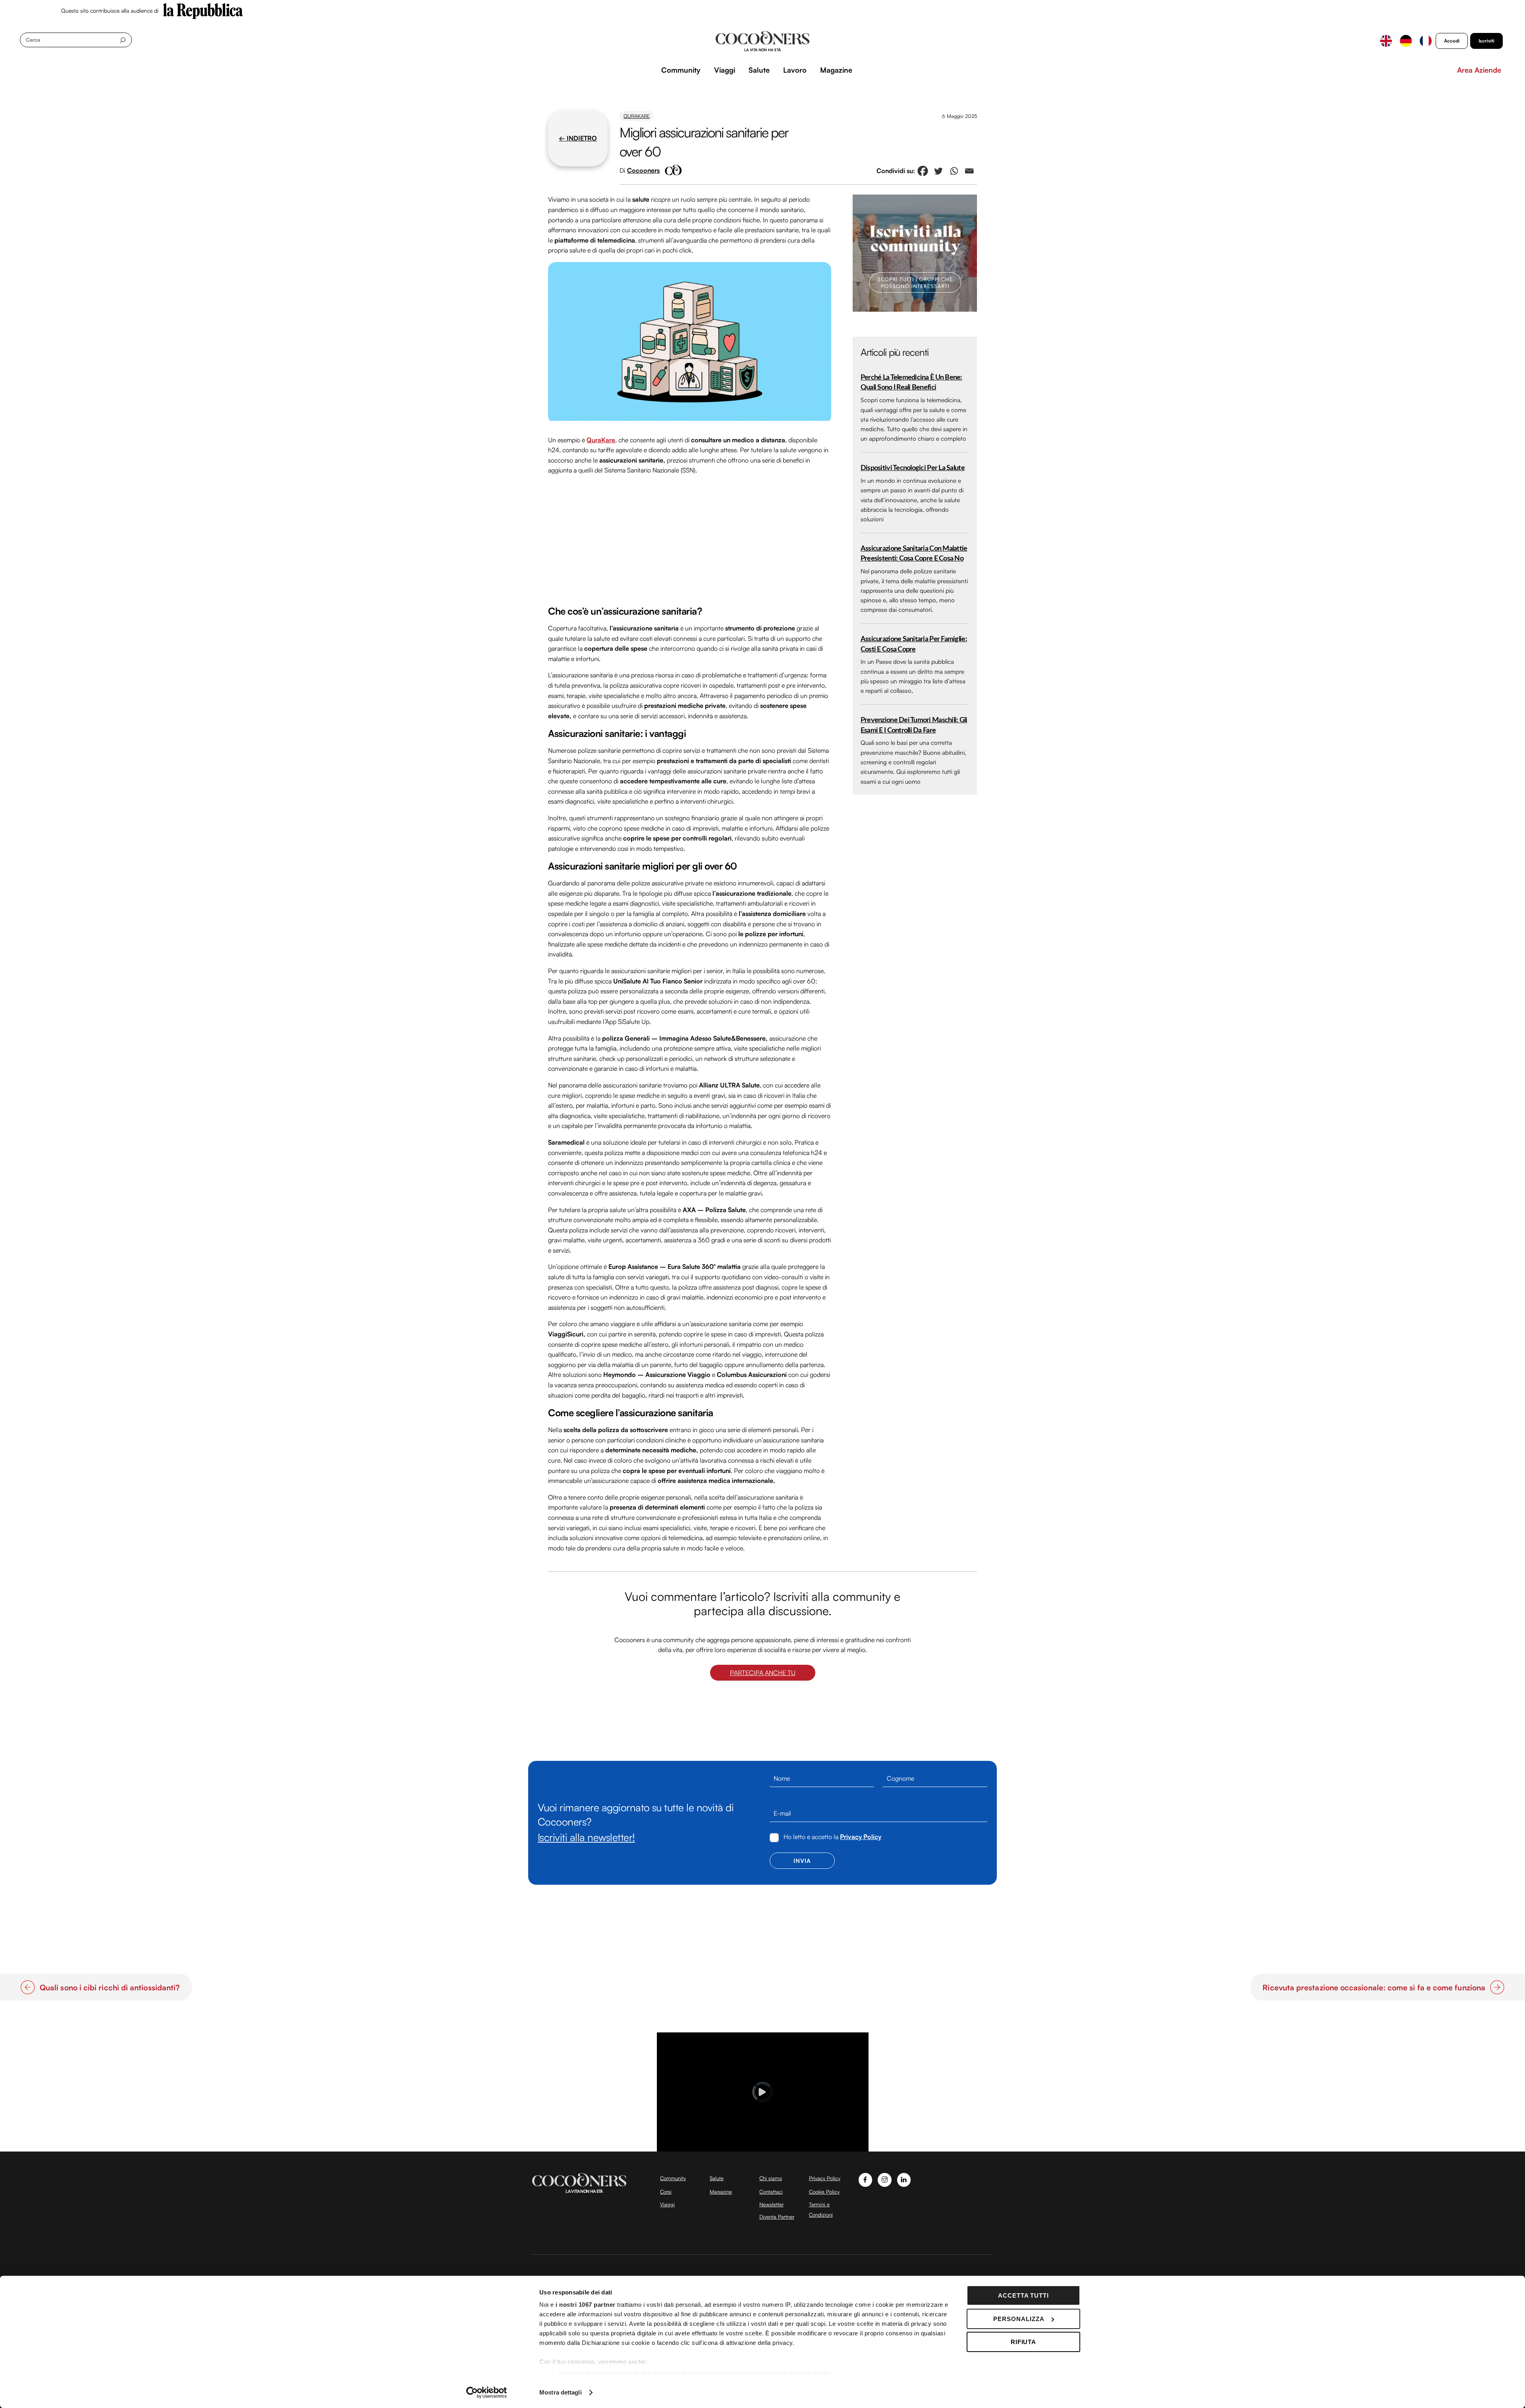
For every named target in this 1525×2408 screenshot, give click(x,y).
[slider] (762, 2146)
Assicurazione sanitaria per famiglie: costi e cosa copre (914, 644)
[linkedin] (904, 2179)
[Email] (969, 171)
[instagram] (885, 2179)
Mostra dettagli (561, 2392)
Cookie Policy (824, 2192)
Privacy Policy (861, 1837)
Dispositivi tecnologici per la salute (913, 468)
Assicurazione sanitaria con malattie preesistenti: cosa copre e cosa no (914, 554)
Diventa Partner (777, 2217)
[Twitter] (938, 171)
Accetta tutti (1024, 2295)
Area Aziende (1479, 70)
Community (681, 70)
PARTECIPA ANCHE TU (763, 1673)
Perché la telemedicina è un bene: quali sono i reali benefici (911, 383)
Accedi (1452, 41)
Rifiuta (1024, 2342)
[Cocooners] (763, 41)
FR (1426, 41)
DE (1406, 41)
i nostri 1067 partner (586, 2305)
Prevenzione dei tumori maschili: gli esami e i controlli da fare (914, 725)
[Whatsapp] (954, 171)
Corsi (666, 2192)
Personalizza (1019, 2319)
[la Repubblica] (203, 10)
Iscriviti (1486, 41)
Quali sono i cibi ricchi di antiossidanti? (110, 1988)
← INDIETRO (578, 138)
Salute (759, 70)
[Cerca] (123, 40)
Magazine (836, 70)
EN (1386, 41)
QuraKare (637, 116)
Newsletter (771, 2204)
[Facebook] (923, 171)
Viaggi (725, 70)
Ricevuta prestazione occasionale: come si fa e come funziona (1374, 1988)
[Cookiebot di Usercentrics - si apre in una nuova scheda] (487, 2393)
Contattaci (771, 2192)
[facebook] (866, 2179)
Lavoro (795, 70)
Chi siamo (771, 2178)
